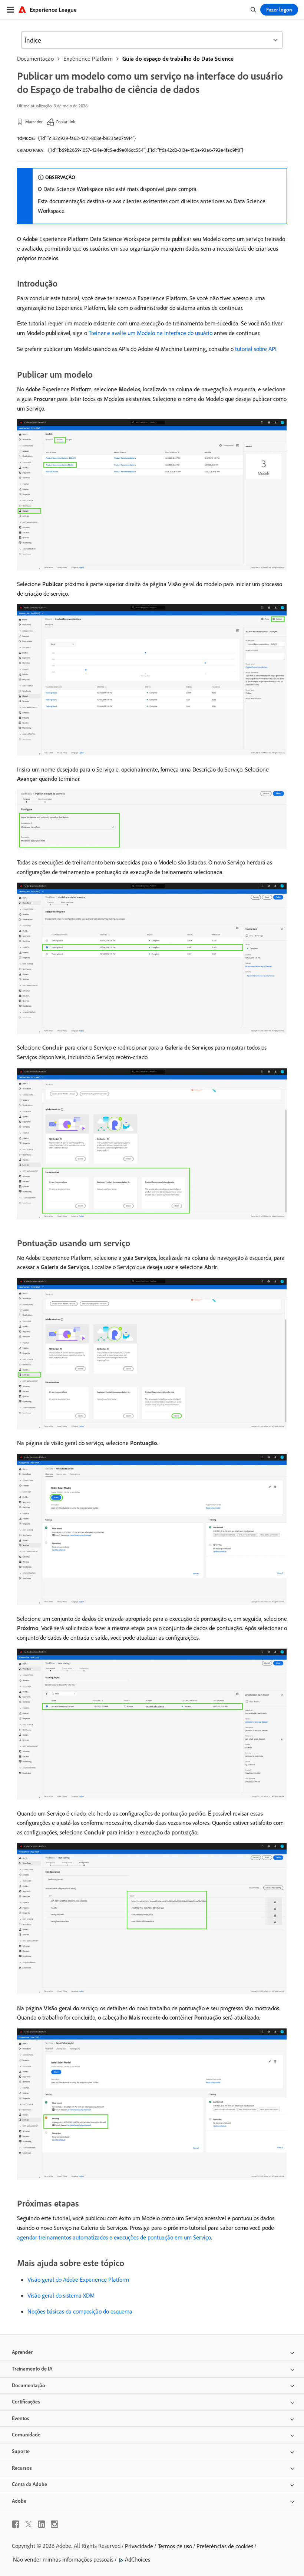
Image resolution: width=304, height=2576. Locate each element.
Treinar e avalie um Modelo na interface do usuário (151, 333)
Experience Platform (88, 58)
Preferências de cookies (225, 2546)
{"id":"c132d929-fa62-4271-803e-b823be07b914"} (87, 138)
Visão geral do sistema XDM (61, 2295)
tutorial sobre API (256, 349)
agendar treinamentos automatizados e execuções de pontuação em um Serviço (114, 2237)
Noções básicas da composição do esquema (80, 2311)
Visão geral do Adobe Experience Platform (78, 2279)
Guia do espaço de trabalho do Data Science (178, 58)
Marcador (34, 122)
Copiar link (65, 122)
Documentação (35, 58)
